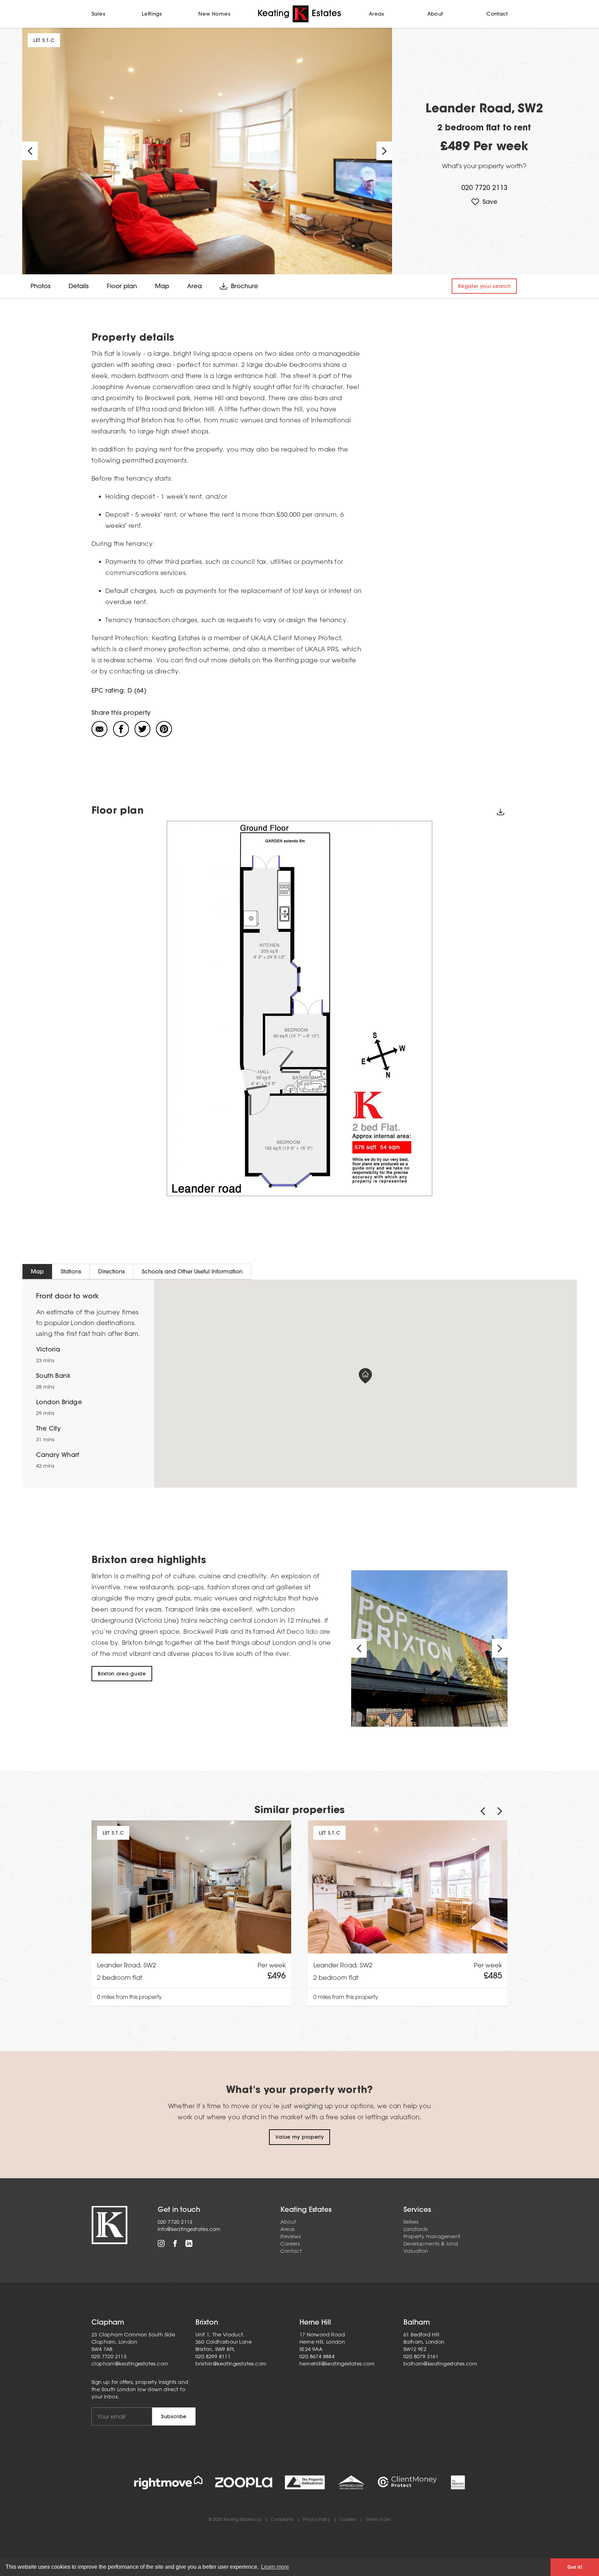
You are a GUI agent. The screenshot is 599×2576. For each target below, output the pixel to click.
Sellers (411, 2222)
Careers (290, 2244)
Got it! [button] (575, 2567)
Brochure (245, 286)
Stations (71, 1271)
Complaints (282, 2520)
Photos (41, 286)
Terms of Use (378, 2520)
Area (194, 286)
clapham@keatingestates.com (130, 2364)
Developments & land (431, 2244)
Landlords (416, 2229)
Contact (497, 14)
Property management (432, 2236)
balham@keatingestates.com (440, 2364)
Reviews (290, 2236)
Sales (98, 14)
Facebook (175, 2243)
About (435, 14)
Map (162, 286)
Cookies (348, 2520)
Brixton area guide (122, 1674)
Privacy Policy (316, 2520)
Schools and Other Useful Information (192, 1271)
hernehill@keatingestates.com (337, 2364)
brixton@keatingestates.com (231, 2364)
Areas (376, 14)
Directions (111, 1271)
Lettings (152, 14)
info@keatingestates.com (189, 2229)
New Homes (214, 14)
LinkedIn (189, 2243)
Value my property (300, 2137)
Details (79, 286)
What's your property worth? (484, 166)
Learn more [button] (275, 2567)
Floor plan (122, 286)
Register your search (484, 286)
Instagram (161, 2243)
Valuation (416, 2251)
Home (299, 14)
